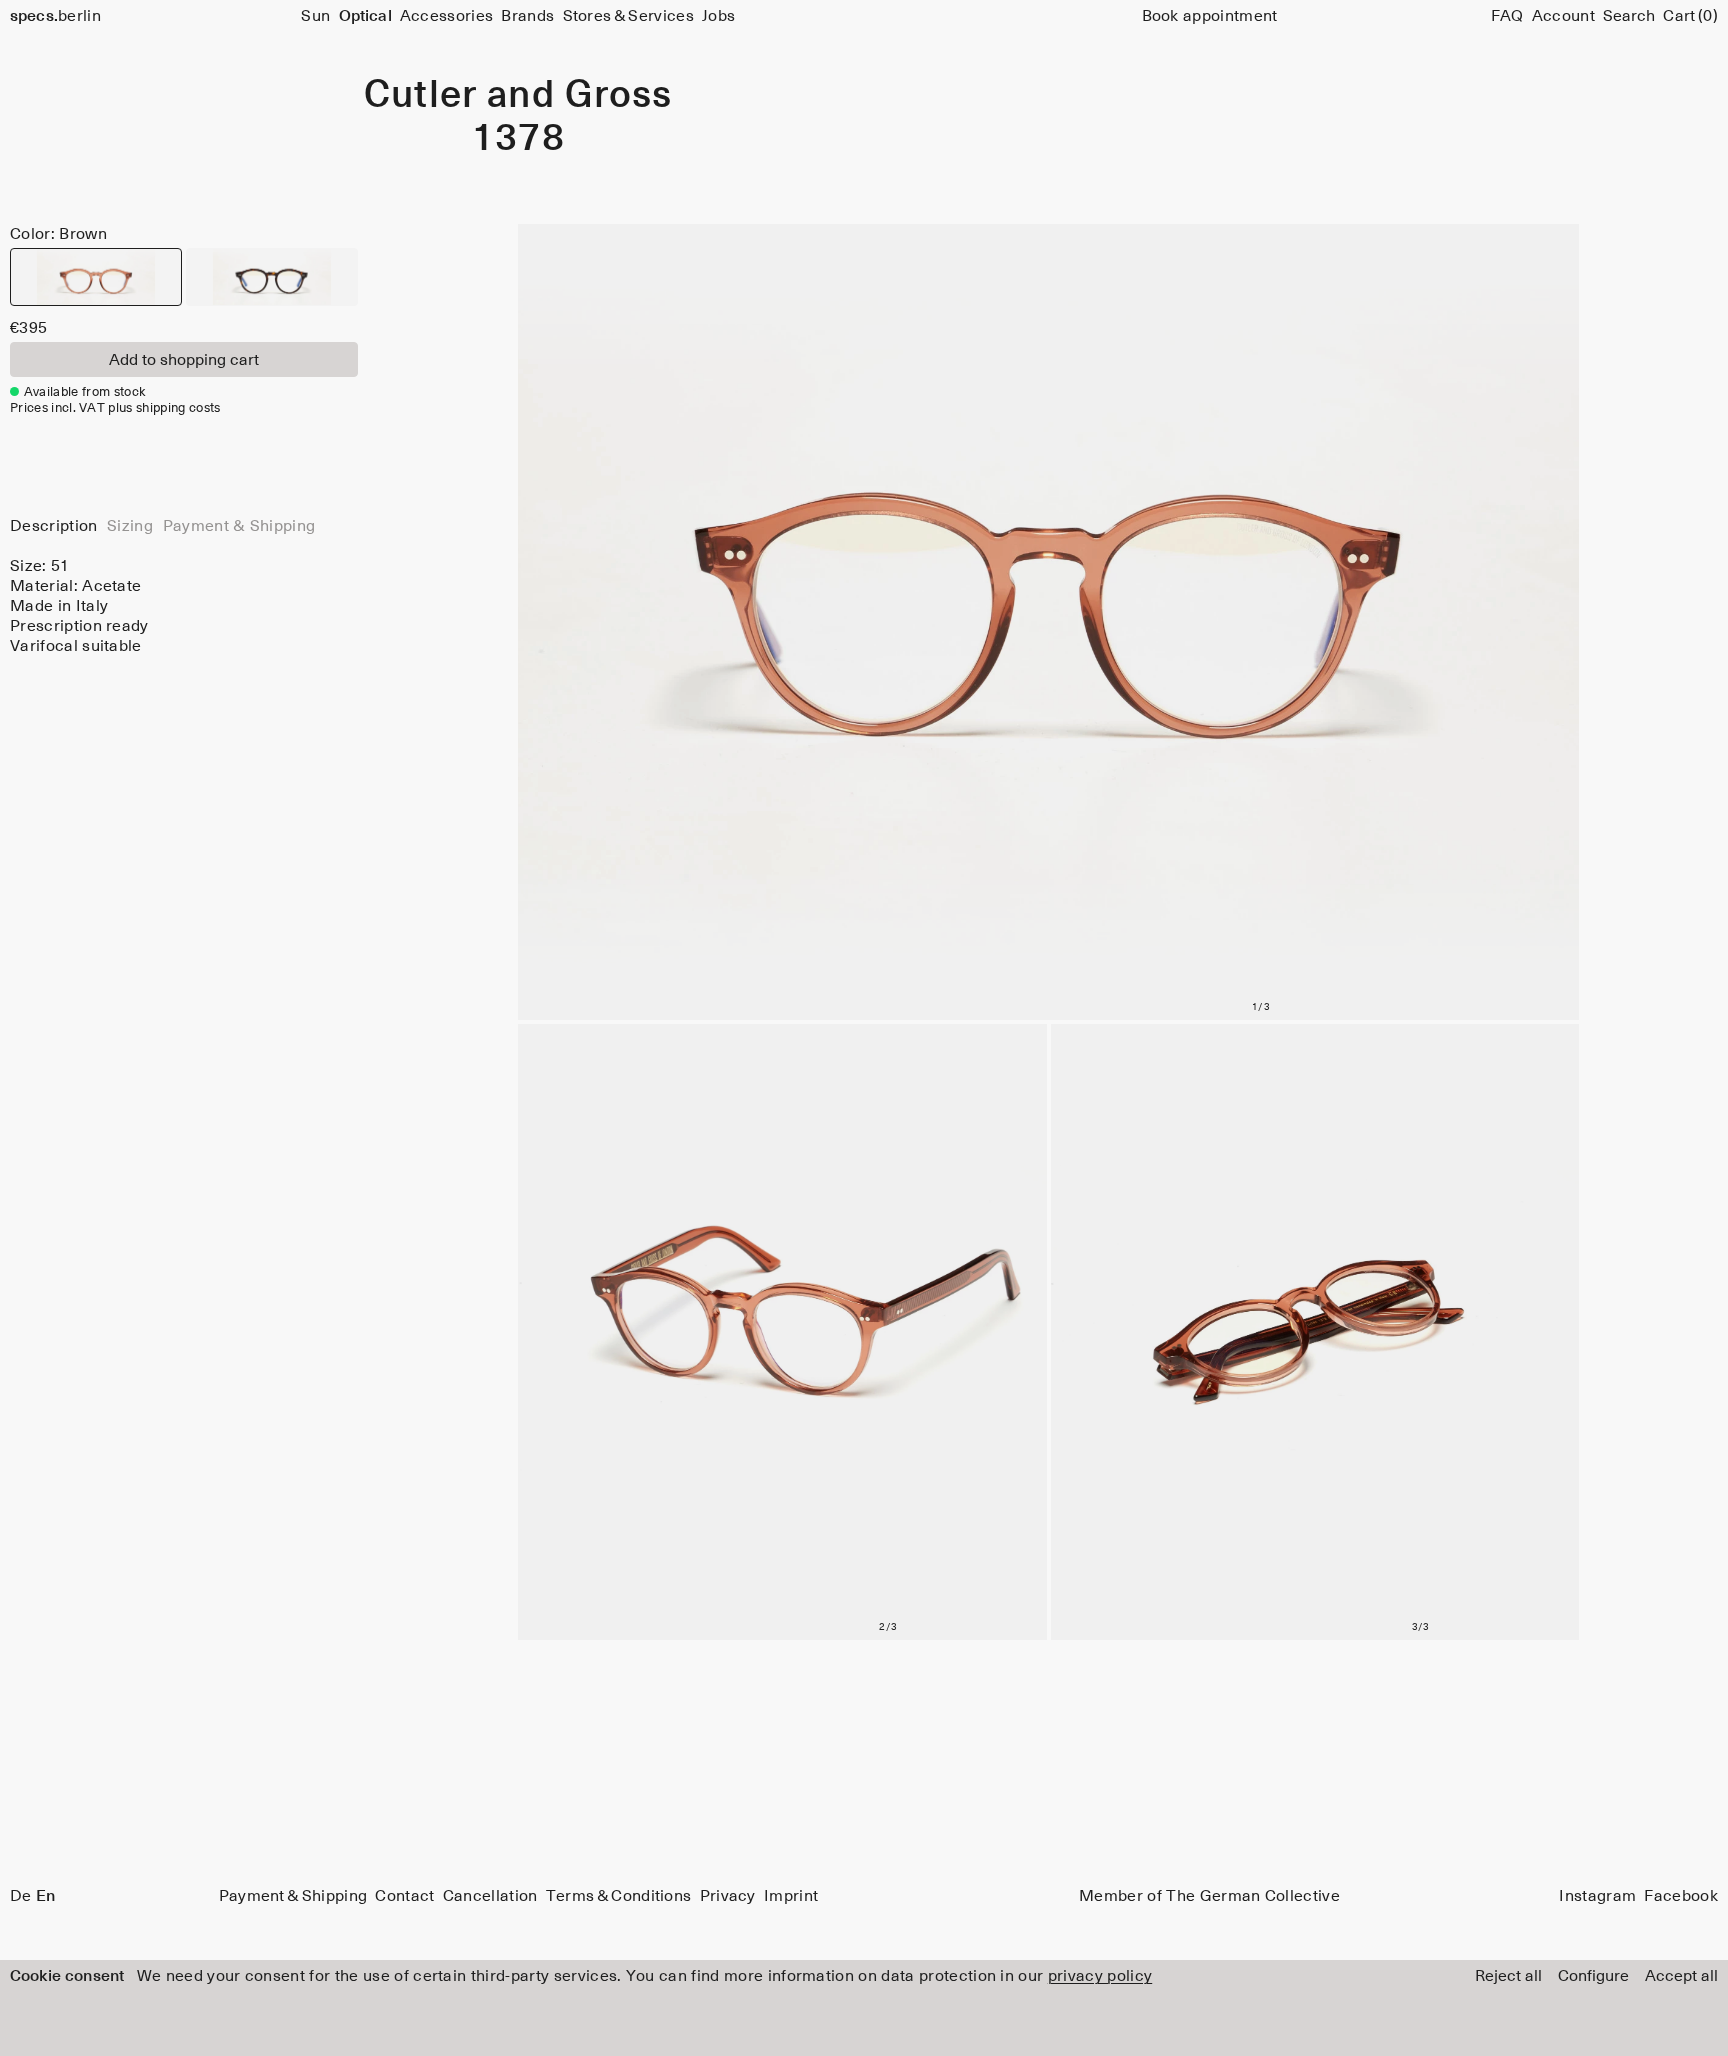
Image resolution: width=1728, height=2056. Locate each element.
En (45, 1896)
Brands (527, 16)
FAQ (1507, 16)
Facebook (1681, 1896)
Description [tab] (54, 526)
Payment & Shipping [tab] (239, 526)
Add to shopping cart (184, 360)
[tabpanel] (184, 606)
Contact (404, 1896)
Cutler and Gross (518, 96)
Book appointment (1210, 16)
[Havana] (272, 277)
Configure (1593, 1976)
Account (1563, 16)
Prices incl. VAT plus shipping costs (115, 408)
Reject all (1508, 1976)
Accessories (447, 16)
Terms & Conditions (619, 1896)
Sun (315, 16)
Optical (365, 16)
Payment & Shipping (293, 1896)
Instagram (1597, 1896)
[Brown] (96, 277)
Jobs (718, 16)
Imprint (791, 1896)
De (21, 1896)
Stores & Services (628, 16)
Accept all (1681, 1976)
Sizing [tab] (130, 526)
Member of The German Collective (1209, 1896)
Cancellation (490, 1896)
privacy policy (1100, 1976)
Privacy (728, 1896)
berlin (55, 16)
